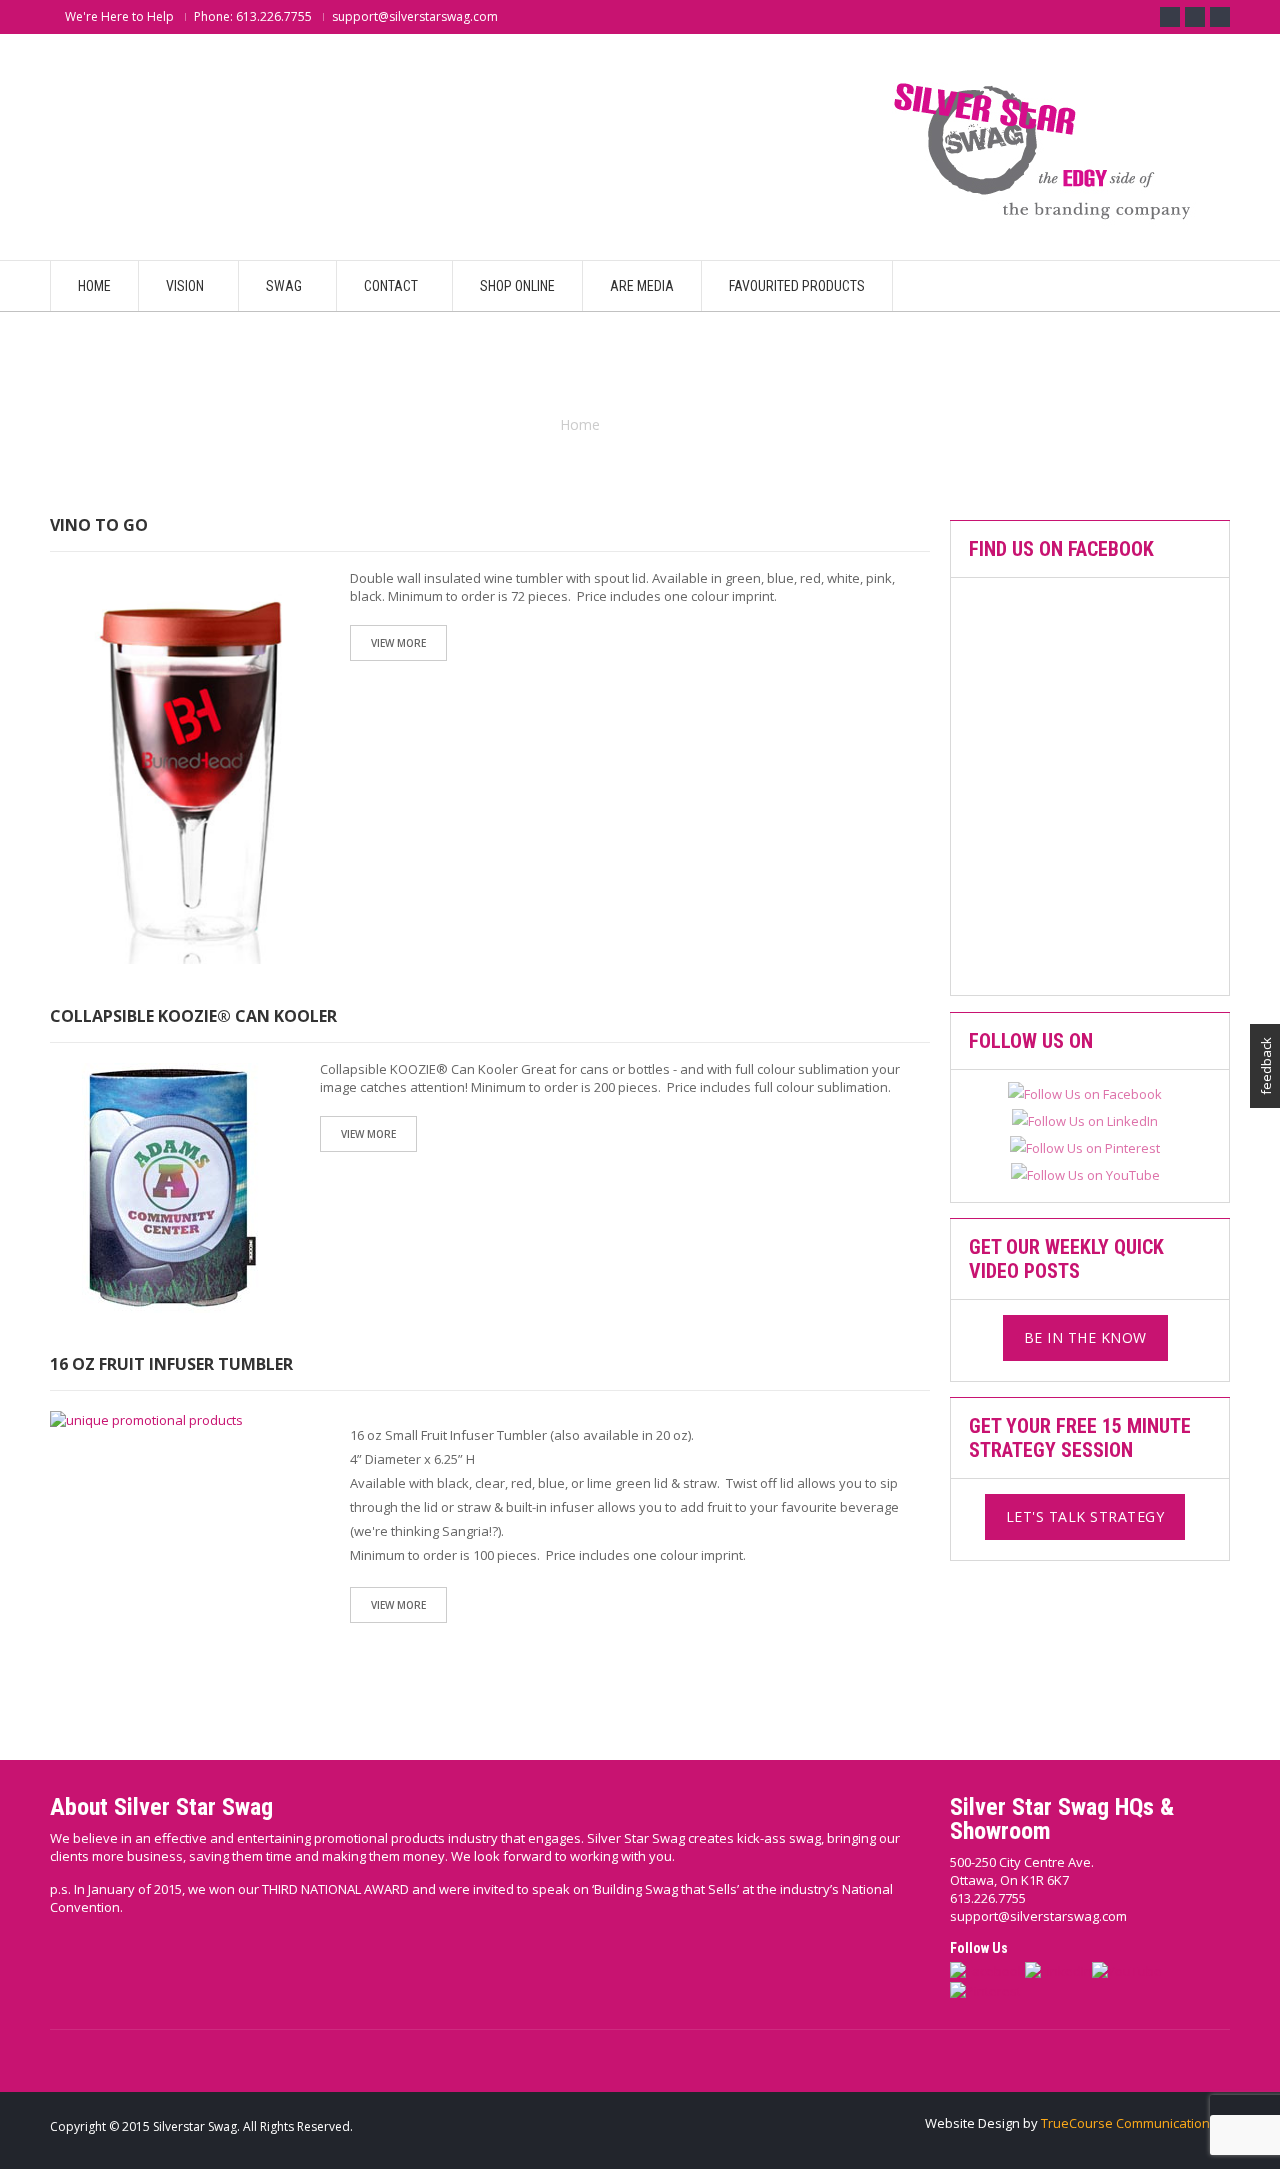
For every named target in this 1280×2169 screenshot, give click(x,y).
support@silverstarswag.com (1038, 1916)
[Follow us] (1195, 17)
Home (580, 424)
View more (398, 643)
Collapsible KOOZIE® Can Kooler (193, 1016)
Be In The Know (1085, 1337)
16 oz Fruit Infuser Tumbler (171, 1364)
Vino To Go (99, 525)
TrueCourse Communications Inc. (1140, 2123)
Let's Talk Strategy (1085, 1516)
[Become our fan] (1170, 17)
